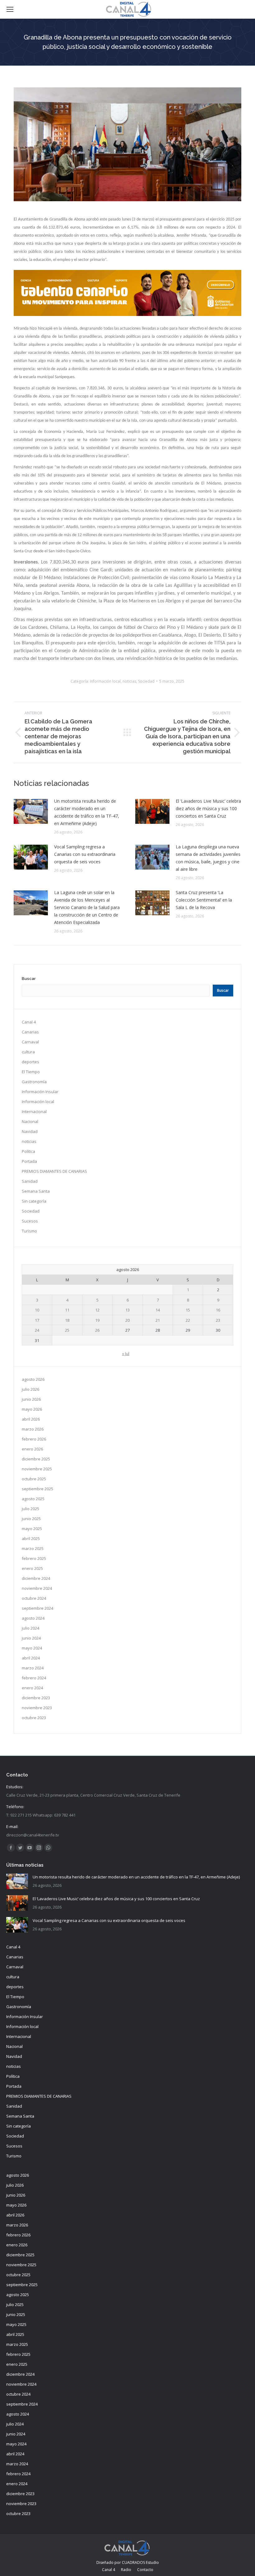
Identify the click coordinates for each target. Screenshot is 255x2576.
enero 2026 (32, 1449)
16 (218, 1310)
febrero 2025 (34, 1558)
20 (127, 1320)
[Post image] (31, 811)
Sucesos (30, 1221)
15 (188, 1310)
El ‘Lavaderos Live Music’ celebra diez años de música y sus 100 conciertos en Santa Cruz (208, 808)
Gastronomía (34, 1082)
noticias (129, 681)
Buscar (29, 979)
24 (37, 1330)
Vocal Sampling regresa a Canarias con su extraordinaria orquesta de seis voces (85, 854)
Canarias (30, 1032)
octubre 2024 (34, 1598)
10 (37, 1310)
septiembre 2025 (37, 1489)
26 (97, 1330)
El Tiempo (31, 1072)
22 (188, 1320)
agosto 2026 (33, 1379)
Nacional (30, 1121)
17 (37, 1320)
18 (67, 1320)
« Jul (126, 1353)
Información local (105, 681)
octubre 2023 (34, 1718)
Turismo (29, 1231)
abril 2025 (31, 1539)
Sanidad (30, 1181)
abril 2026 (31, 1419)
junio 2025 (31, 1519)
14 (158, 1310)
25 (67, 1330)
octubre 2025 (34, 1479)
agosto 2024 (33, 1618)
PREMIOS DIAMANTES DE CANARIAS (54, 1171)
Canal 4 (29, 1022)
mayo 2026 (32, 1409)
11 (67, 1310)
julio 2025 (30, 1509)
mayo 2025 (32, 1529)
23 (218, 1320)
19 (97, 1320)
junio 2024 (31, 1638)
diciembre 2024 (36, 1578)
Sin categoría (34, 1201)
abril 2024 (31, 1658)
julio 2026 (30, 1389)
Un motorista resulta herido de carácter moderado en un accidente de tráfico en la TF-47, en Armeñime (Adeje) (87, 812)
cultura (28, 1052)
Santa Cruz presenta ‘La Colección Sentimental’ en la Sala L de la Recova (204, 900)
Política (28, 1151)
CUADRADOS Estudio (140, 2562)
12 (97, 1310)
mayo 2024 (32, 1648)
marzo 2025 (33, 1548)
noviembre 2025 (37, 1469)
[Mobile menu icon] (10, 9)
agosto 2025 (33, 1499)
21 (158, 1320)
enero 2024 (32, 1688)
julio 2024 (30, 1628)
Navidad (30, 1131)
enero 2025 (32, 1568)
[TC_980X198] (127, 314)
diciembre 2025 (36, 1459)
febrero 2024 (34, 1678)
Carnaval (30, 1042)
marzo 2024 (33, 1668)
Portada (29, 1161)
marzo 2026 (33, 1429)
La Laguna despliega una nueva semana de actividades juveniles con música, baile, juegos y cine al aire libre (208, 858)
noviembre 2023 (37, 1708)
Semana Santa (36, 1191)
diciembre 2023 (36, 1698)
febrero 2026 (34, 1439)
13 (127, 1310)
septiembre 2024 (37, 1608)
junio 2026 (31, 1399)
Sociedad (146, 681)
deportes (30, 1062)
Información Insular (40, 1092)
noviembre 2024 (37, 1588)
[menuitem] (109, 2570)
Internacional (34, 1112)
